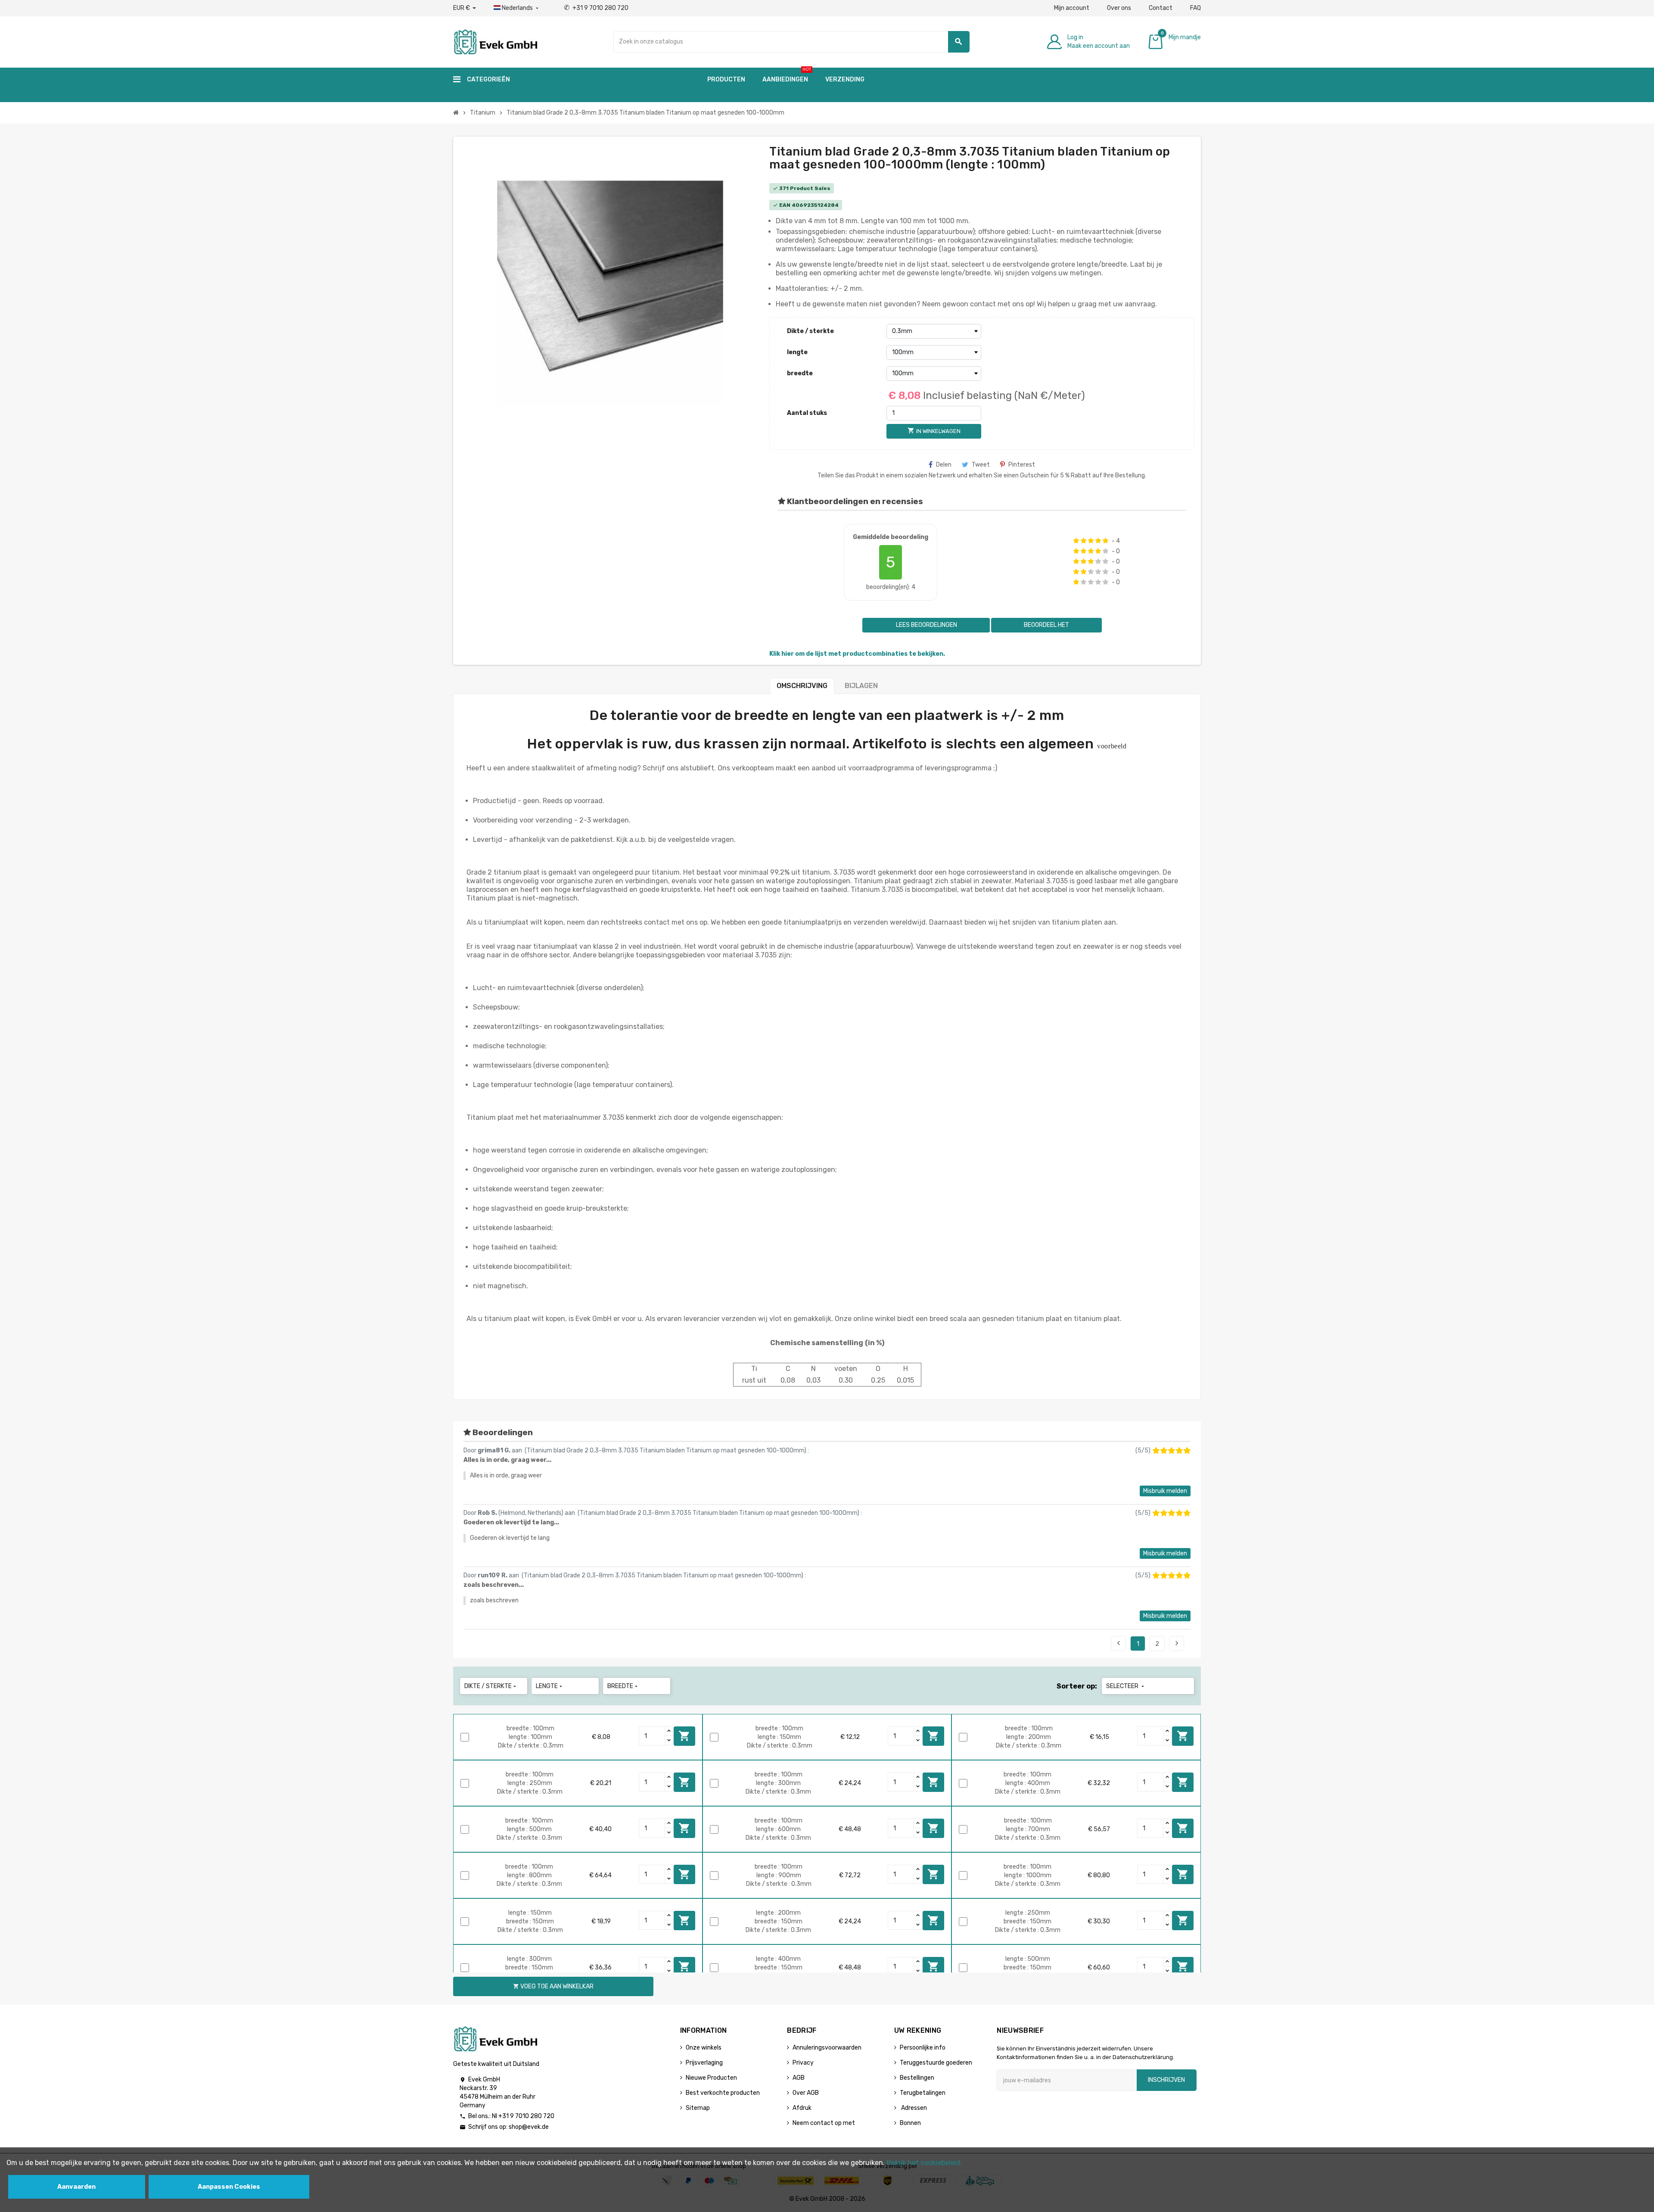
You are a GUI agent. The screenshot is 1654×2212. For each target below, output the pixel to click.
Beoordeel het (1046, 625)
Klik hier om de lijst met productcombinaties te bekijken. (857, 654)
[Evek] (495, 41)
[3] (1091, 541)
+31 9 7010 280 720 (596, 8)
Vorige (1119, 1643)
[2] (1083, 541)
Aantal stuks (807, 413)
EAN (785, 205)
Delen (944, 465)
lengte (797, 352)
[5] (1105, 541)
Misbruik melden (1165, 1491)
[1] (1076, 541)
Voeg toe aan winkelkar (684, 1736)
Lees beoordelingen (926, 625)
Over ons (1119, 8)
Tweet (981, 465)
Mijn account (1072, 8)
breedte (800, 373)
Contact (1161, 8)
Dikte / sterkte (810, 331)
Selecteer (1126, 1686)
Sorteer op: (1077, 1686)
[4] (1098, 541)
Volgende (1177, 1643)
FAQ (1195, 8)
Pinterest (1022, 465)
